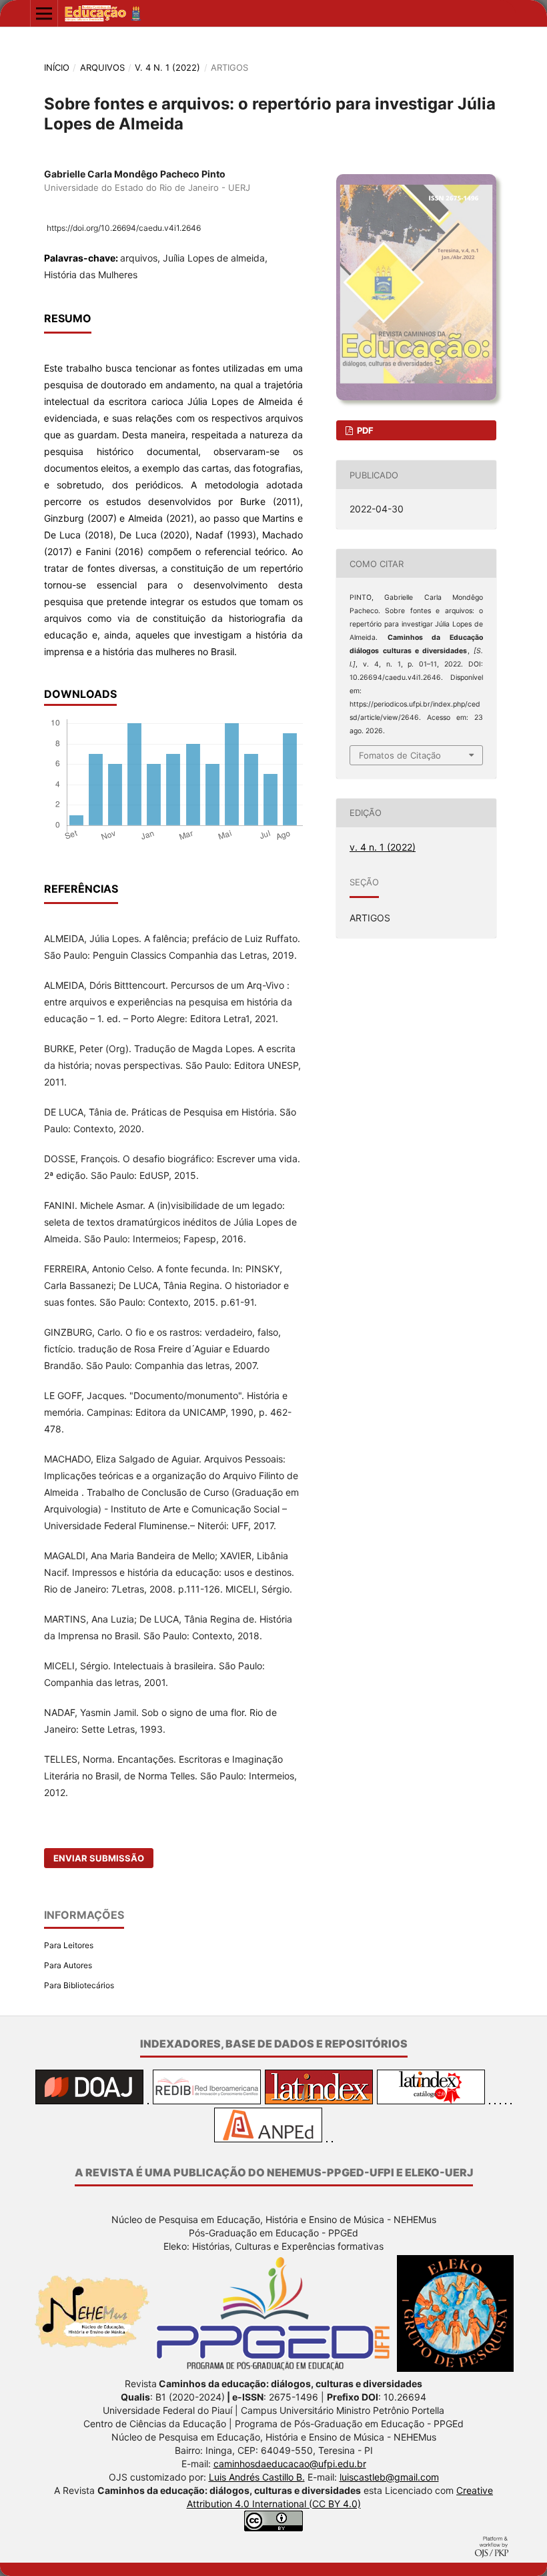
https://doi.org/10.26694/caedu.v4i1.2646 (124, 228)
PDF (364, 430)
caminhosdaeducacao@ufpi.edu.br (290, 2464)
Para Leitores (69, 1945)
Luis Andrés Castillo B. (257, 2477)
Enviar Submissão (99, 1858)
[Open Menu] (44, 13)
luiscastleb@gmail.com (389, 2477)
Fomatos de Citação (400, 755)
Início (57, 67)
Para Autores (68, 1965)
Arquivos (102, 67)
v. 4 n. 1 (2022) (167, 67)
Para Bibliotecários (79, 1985)
